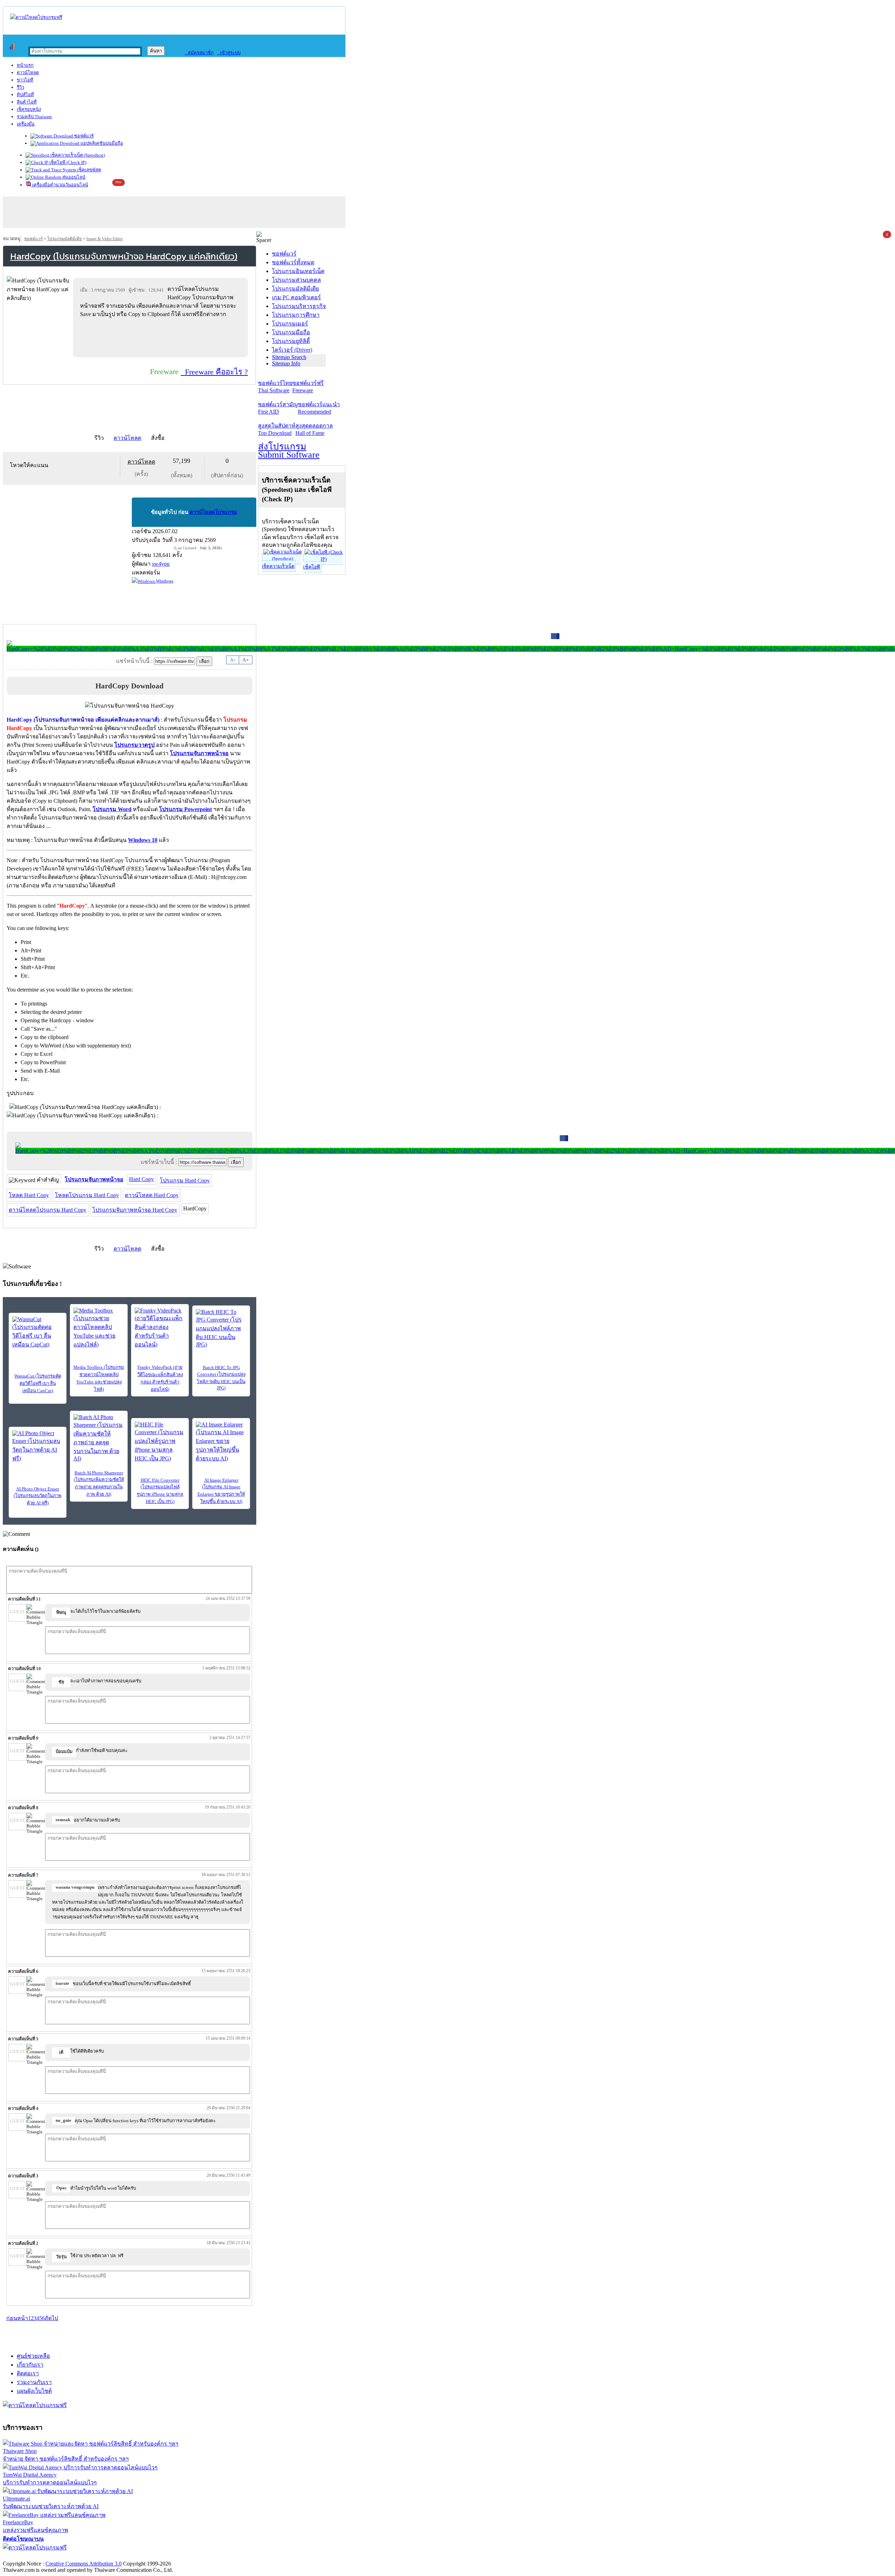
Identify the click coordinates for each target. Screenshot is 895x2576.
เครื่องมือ (26, 124)
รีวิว (20, 87)
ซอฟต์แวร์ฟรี (308, 387)
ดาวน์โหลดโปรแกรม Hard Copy (48, 1210)
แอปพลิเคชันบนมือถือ (101, 143)
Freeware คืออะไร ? (214, 372)
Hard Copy (141, 1179)
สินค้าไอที (27, 102)
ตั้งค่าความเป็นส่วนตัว (30, 2556)
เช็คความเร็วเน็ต (278, 566)
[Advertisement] (162, 337)
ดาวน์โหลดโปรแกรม (213, 512)
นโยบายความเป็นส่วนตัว (93, 2556)
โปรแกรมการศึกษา (296, 315)
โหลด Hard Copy (29, 1195)
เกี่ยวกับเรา (30, 2365)
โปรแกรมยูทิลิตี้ (291, 341)
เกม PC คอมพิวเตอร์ (296, 297)
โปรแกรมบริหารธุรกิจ (299, 306)
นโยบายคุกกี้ (144, 2556)
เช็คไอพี (312, 567)
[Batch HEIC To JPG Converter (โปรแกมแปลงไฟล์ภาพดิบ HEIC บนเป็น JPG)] (221, 1328)
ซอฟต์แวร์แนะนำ (319, 408)
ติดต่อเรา (28, 2373)
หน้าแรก (25, 65)
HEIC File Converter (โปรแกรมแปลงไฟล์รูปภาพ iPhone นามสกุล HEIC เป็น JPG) (160, 1491)
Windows (164, 581)
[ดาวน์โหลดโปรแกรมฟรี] (36, 17)
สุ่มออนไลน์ (73, 177)
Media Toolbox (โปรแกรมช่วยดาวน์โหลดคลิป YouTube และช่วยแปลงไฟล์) (99, 1378)
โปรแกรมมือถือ (291, 332)
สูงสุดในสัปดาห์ (277, 429)
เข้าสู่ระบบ (229, 53)
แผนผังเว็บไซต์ (34, 2391)
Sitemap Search (289, 357)
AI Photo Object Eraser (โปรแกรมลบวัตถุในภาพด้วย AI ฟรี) (38, 1496)
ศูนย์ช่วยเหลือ (33, 2356)
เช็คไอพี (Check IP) (67, 162)
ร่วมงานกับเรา (34, 2382)
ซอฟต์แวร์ (83, 136)
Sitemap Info (286, 363)
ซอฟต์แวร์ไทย (275, 387)
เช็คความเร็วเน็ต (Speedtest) (77, 155)
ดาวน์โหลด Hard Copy (152, 1195)
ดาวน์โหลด (28, 73)
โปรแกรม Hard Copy (185, 1180)
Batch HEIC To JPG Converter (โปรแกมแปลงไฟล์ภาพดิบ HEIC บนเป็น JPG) (221, 1378)
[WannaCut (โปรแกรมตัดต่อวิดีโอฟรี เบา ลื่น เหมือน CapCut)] (38, 1333)
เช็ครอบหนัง (29, 109)
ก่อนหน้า (17, 2318)
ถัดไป (51, 2318)
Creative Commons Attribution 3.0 (84, 2564)
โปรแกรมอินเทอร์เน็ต (298, 271)
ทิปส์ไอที (25, 95)
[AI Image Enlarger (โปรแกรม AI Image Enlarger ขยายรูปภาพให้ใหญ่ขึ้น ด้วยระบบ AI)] (221, 1442)
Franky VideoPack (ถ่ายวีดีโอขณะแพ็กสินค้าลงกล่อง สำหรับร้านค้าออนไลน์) (160, 1378)
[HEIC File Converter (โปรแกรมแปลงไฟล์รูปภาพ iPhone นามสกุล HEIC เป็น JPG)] (160, 1442)
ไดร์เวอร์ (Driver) (292, 350)
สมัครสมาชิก (199, 53)
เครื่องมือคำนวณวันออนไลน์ (60, 185)
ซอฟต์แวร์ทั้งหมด (293, 262)
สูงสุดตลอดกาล (314, 429)
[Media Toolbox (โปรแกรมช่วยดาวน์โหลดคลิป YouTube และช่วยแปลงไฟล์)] (99, 1328)
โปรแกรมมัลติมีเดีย (65, 239)
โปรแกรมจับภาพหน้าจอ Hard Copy (135, 1210)
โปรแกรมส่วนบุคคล (296, 280)
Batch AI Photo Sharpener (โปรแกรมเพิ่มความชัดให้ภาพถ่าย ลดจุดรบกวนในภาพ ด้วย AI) (99, 1483)
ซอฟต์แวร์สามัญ (278, 408)
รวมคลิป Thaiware (34, 117)
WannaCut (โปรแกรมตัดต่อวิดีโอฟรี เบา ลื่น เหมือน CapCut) (38, 1383)
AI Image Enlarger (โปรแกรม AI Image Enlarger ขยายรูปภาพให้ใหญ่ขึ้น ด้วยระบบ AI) (221, 1491)
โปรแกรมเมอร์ (290, 324)
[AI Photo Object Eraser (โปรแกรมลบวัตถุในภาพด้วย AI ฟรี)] (38, 1447)
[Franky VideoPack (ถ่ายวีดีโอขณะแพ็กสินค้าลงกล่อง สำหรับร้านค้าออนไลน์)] (160, 1328)
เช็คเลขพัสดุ (89, 170)
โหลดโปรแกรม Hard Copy (87, 1195)
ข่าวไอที (25, 80)
